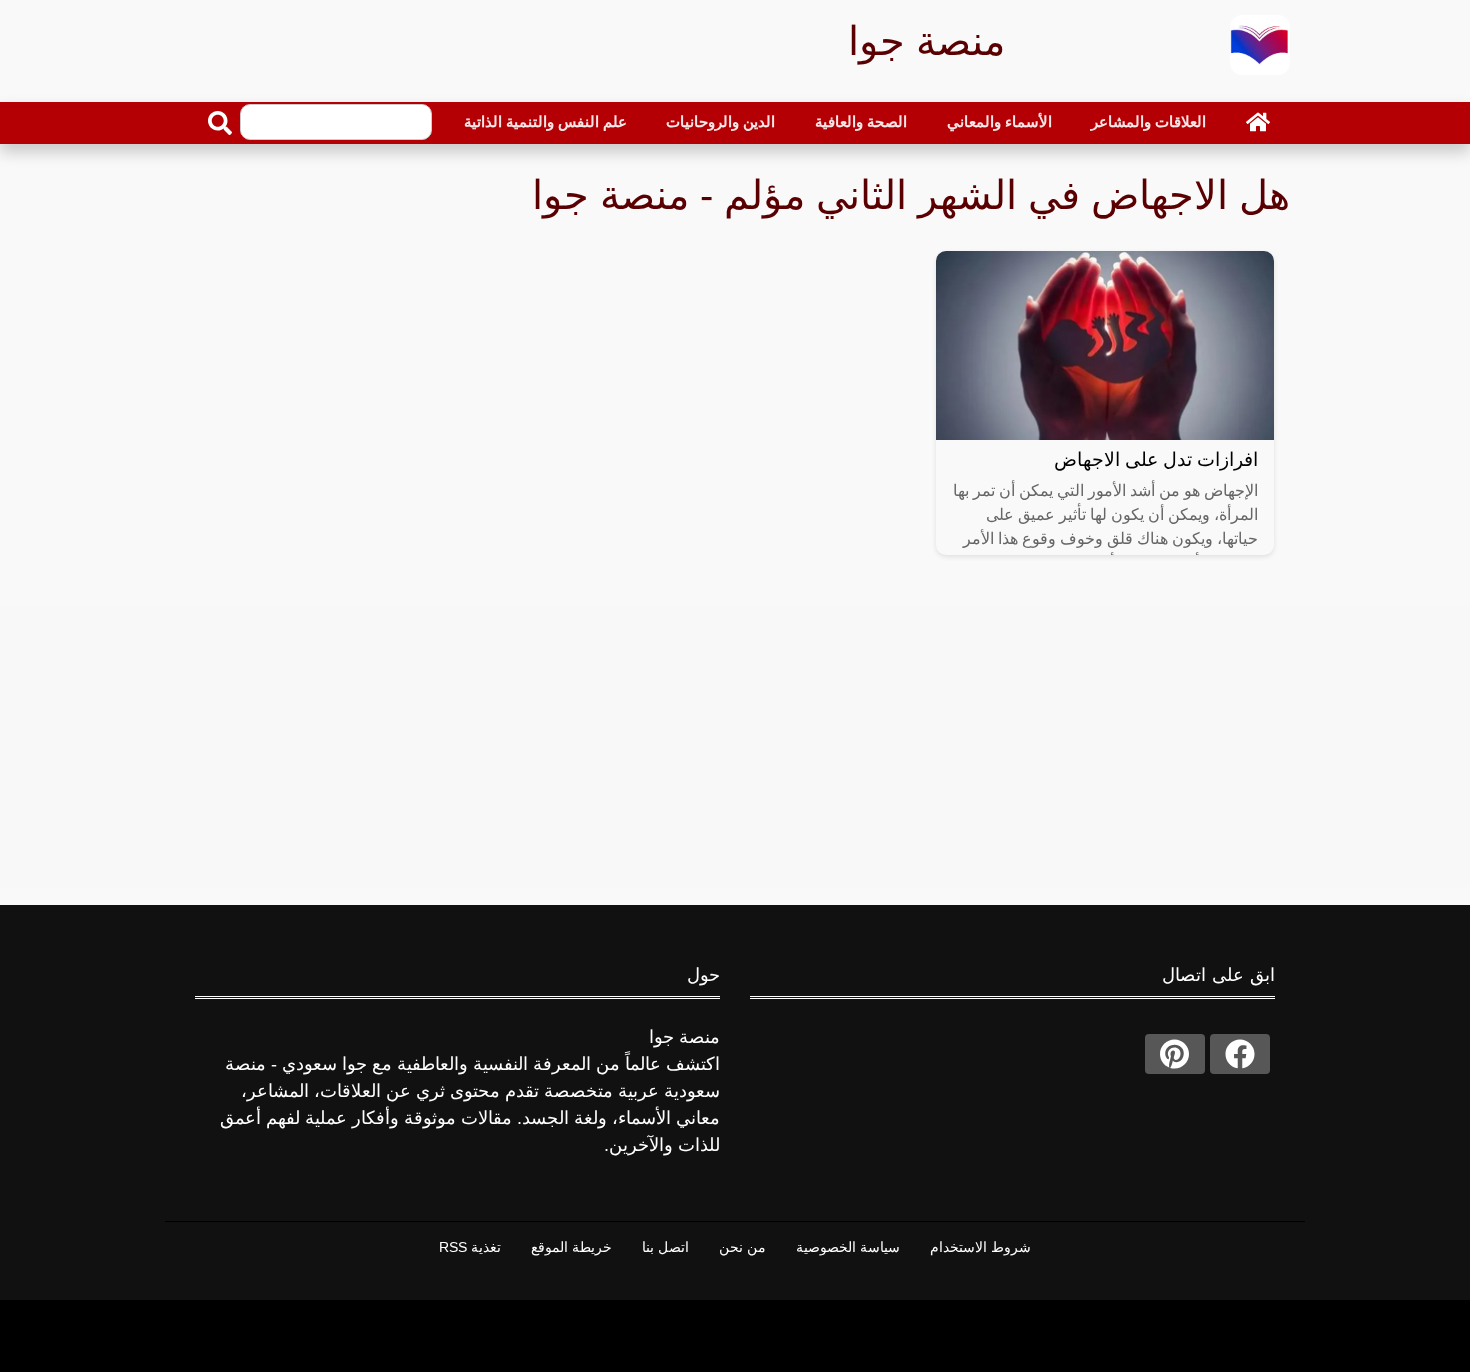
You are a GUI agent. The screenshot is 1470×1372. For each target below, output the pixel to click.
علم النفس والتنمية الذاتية (545, 121)
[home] (1258, 122)
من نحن (742, 1247)
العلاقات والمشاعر (1148, 121)
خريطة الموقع (571, 1247)
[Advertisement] (735, 747)
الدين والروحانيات (720, 121)
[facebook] (1240, 1054)
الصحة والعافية (861, 121)
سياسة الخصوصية (848, 1247)
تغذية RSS (470, 1247)
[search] (220, 123)
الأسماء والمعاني (999, 121)
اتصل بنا (665, 1247)
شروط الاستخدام (980, 1247)
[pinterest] (1175, 1054)
